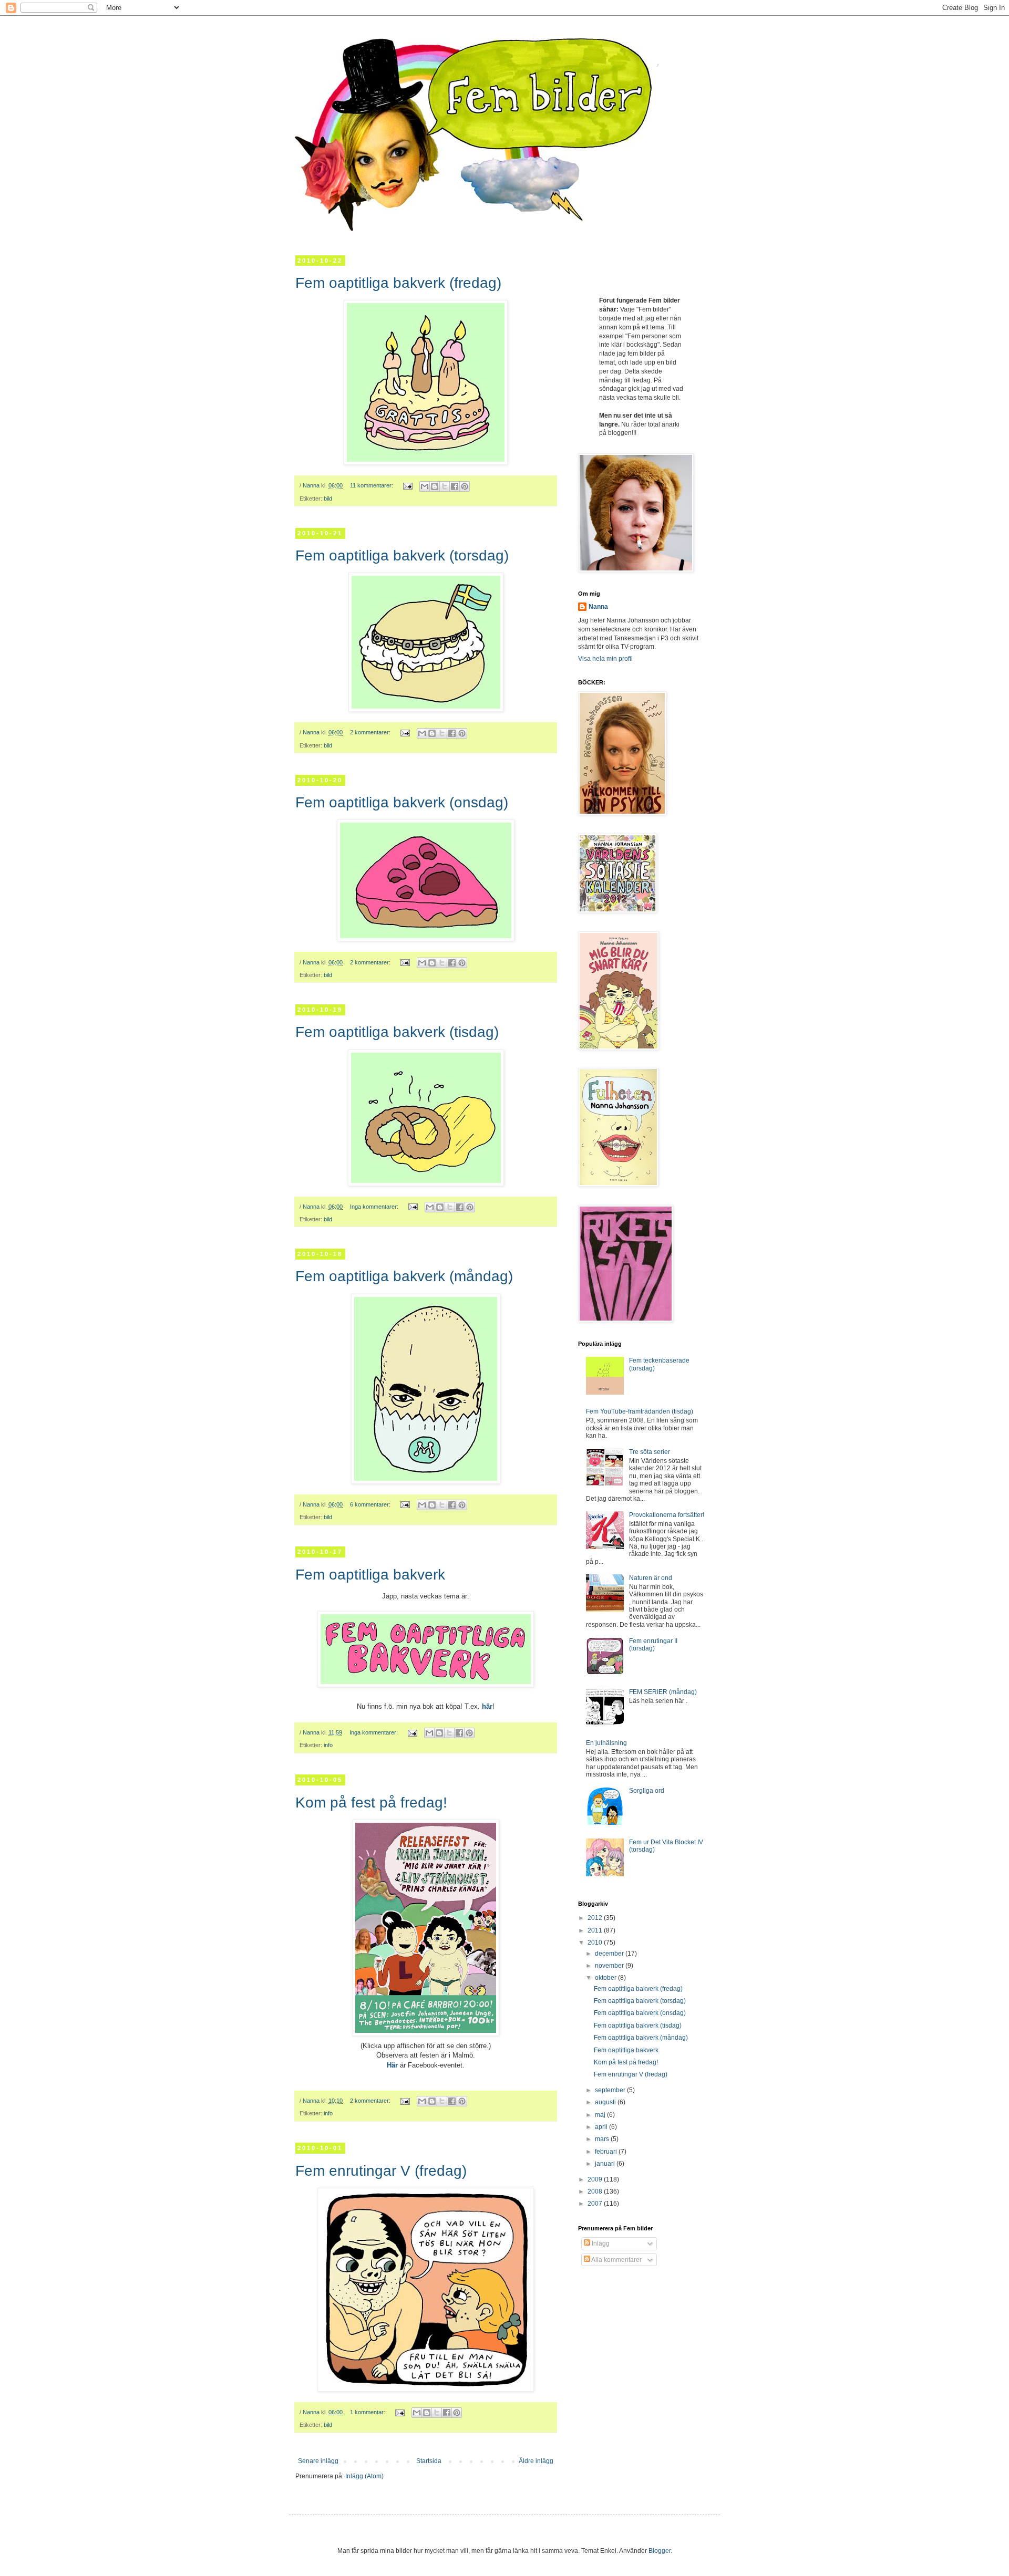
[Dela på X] (445, 486)
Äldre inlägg (536, 2461)
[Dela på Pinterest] (465, 486)
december (610, 1954)
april (602, 2127)
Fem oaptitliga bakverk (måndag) (404, 1276)
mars (603, 2139)
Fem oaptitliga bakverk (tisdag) (397, 1032)
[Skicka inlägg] (407, 485)
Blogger (660, 2551)
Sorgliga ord (647, 1791)
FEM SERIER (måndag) (663, 1692)
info (328, 1745)
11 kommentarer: (372, 485)
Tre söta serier (650, 1452)
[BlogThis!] (435, 486)
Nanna (598, 607)
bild (328, 498)
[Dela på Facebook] (455, 486)
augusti (606, 2102)
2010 (596, 1943)
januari (606, 2164)
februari (607, 2152)
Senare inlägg (318, 2461)
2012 (596, 1918)
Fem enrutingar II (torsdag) (653, 1645)
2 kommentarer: (371, 732)
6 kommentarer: (371, 1504)
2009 (596, 2179)
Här (392, 2065)
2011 (596, 1930)
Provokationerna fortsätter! (667, 1515)
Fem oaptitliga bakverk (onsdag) (402, 802)
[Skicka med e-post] (425, 486)
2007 (596, 2204)
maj (601, 2115)
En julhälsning (606, 1743)
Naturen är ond (651, 1578)
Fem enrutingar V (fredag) (381, 2171)
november (610, 1966)
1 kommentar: (368, 2412)
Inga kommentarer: (375, 1207)
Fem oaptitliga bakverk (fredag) (398, 283)
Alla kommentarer (616, 2260)
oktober (606, 1978)
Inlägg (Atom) (364, 2476)
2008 (596, 2191)
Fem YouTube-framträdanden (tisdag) (640, 1411)
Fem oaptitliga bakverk (370, 1575)
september (611, 2090)
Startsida (429, 2461)
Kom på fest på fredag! (371, 1803)
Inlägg (600, 2243)
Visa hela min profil (605, 659)
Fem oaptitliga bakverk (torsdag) (402, 555)
